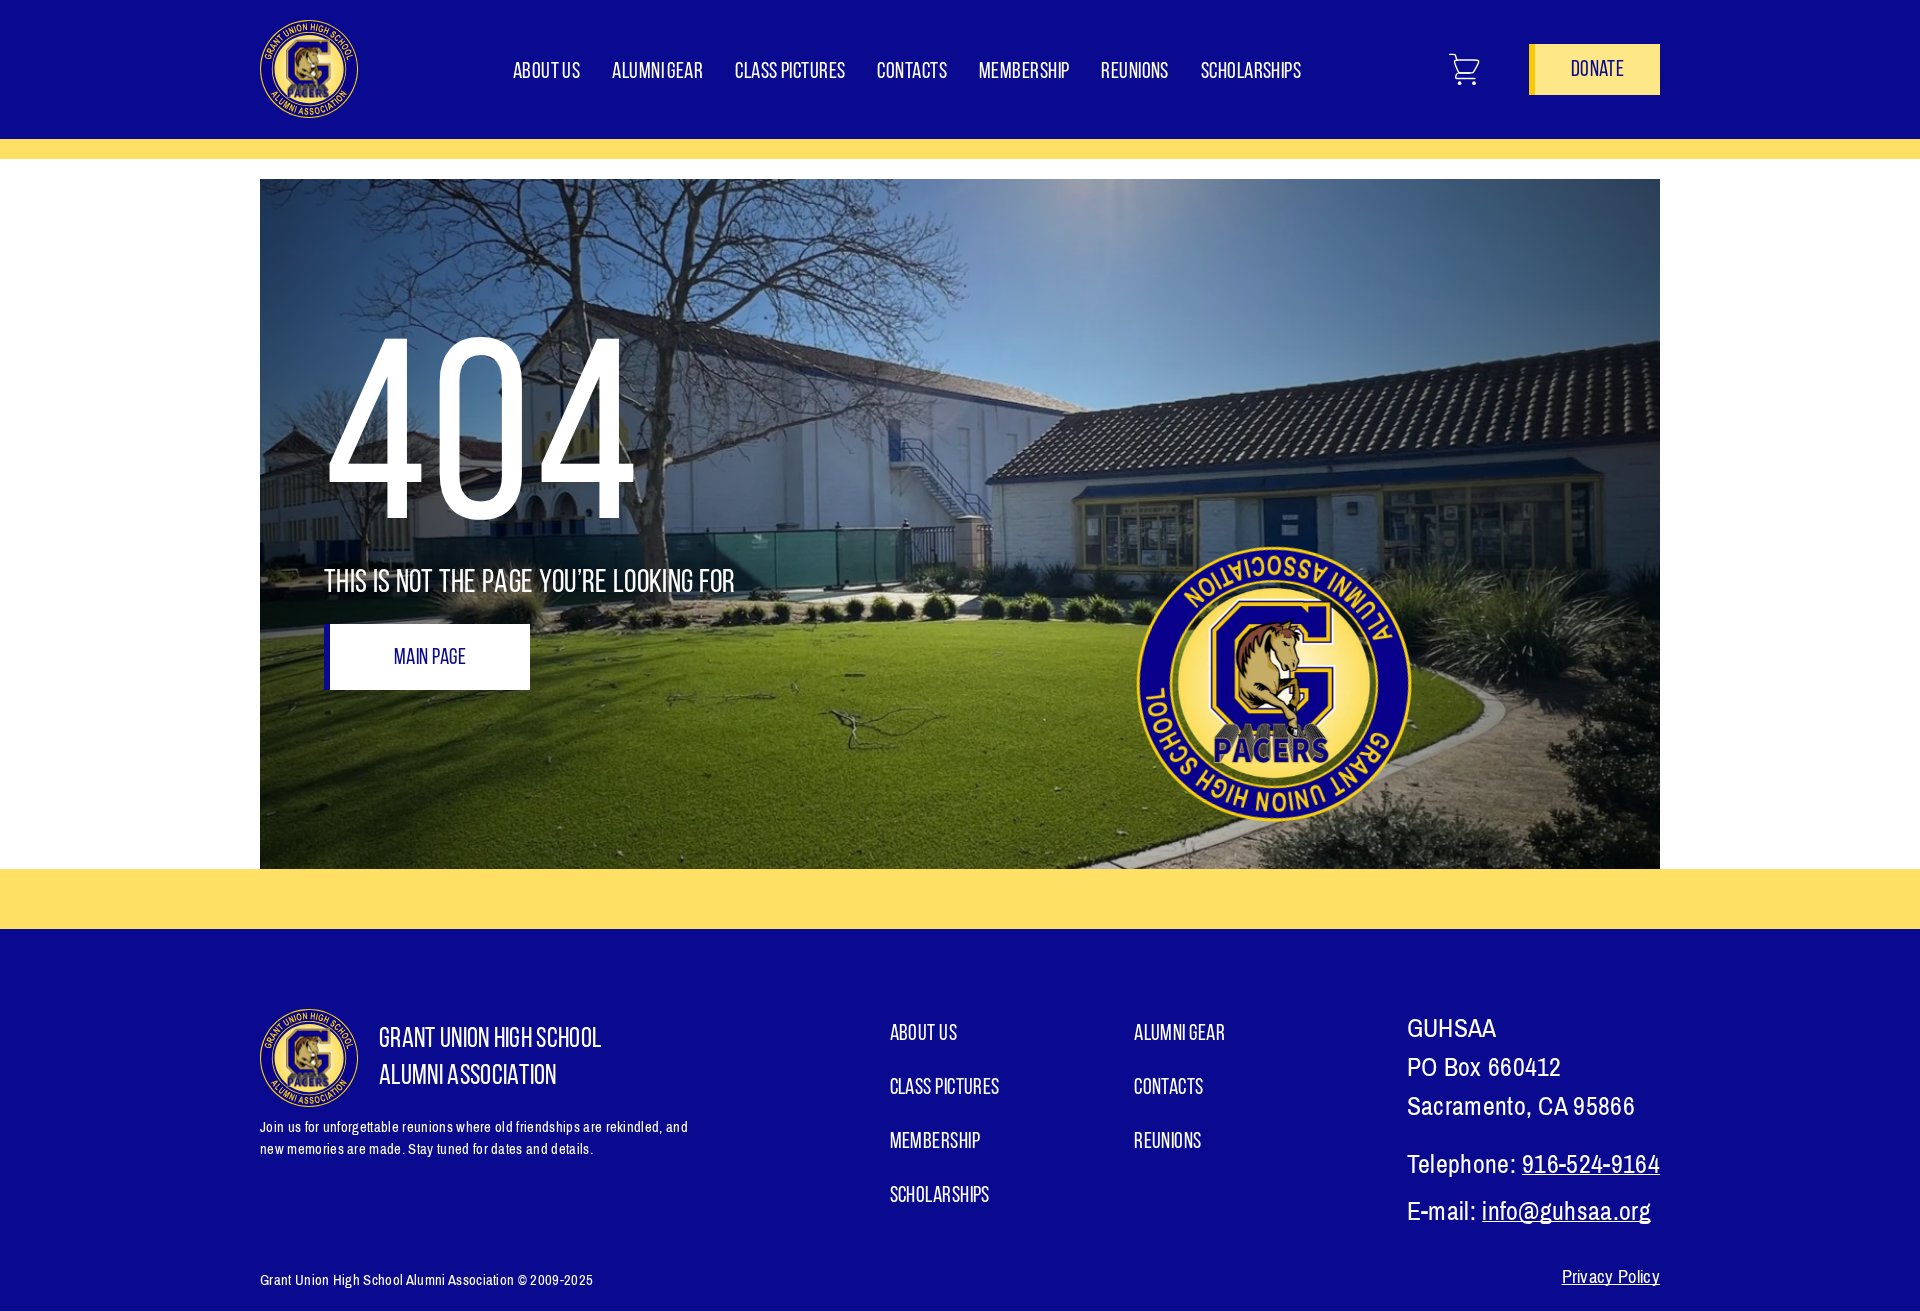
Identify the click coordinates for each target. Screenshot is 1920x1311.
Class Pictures (790, 72)
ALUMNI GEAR (657, 72)
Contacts (912, 72)
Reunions (1135, 72)
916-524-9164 (1591, 1164)
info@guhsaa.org (1566, 1211)
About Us (547, 72)
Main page (430, 658)
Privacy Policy (1611, 1277)
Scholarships (1251, 72)
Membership (1024, 72)
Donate (1597, 70)
